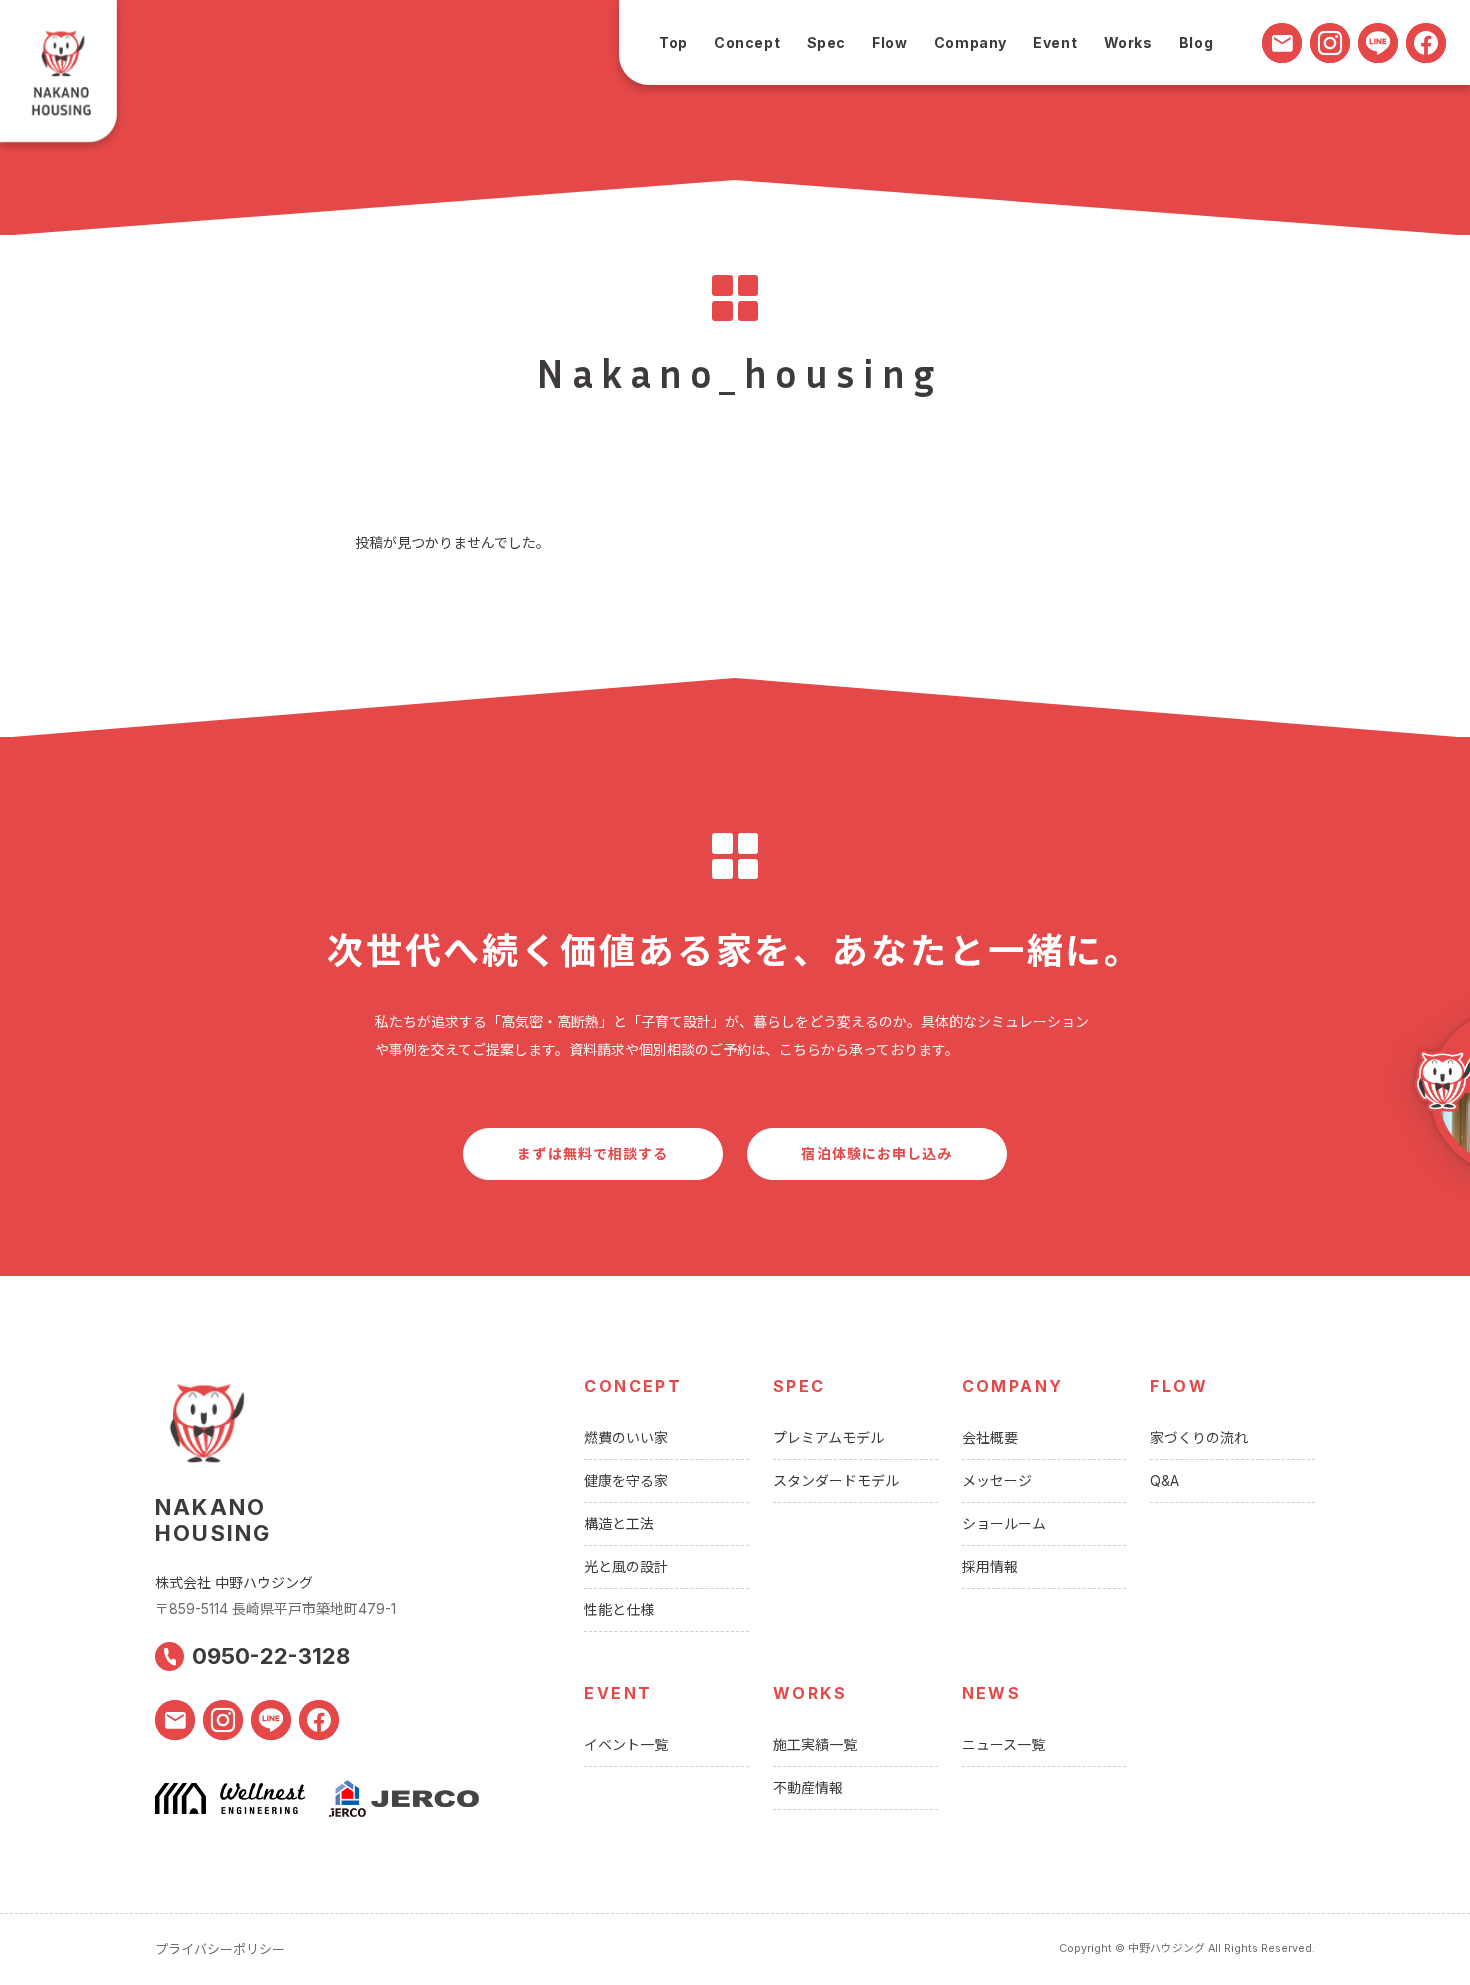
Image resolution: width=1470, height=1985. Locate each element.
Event (1055, 42)
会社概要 (990, 1437)
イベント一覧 (626, 1744)
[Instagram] (1330, 43)
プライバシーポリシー (220, 1949)
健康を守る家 (626, 1480)
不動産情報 (808, 1787)
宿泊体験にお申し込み (876, 1153)
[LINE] (1378, 43)
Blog (1196, 42)
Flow (889, 42)
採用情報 (990, 1566)
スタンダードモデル (836, 1480)
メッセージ (997, 1480)
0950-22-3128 (271, 1656)
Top (673, 42)
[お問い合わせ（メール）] (1282, 43)
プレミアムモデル (828, 1437)
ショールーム (1004, 1523)
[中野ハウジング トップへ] (63, 77)
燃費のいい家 (626, 1437)
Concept (747, 42)
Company (970, 42)
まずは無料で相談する (592, 1153)
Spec (826, 42)
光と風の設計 (626, 1566)
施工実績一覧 (815, 1744)
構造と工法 (619, 1523)
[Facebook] (1426, 43)
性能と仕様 (619, 1609)
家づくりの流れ (1199, 1437)
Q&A (1164, 1480)
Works (1128, 42)
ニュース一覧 (1003, 1744)
